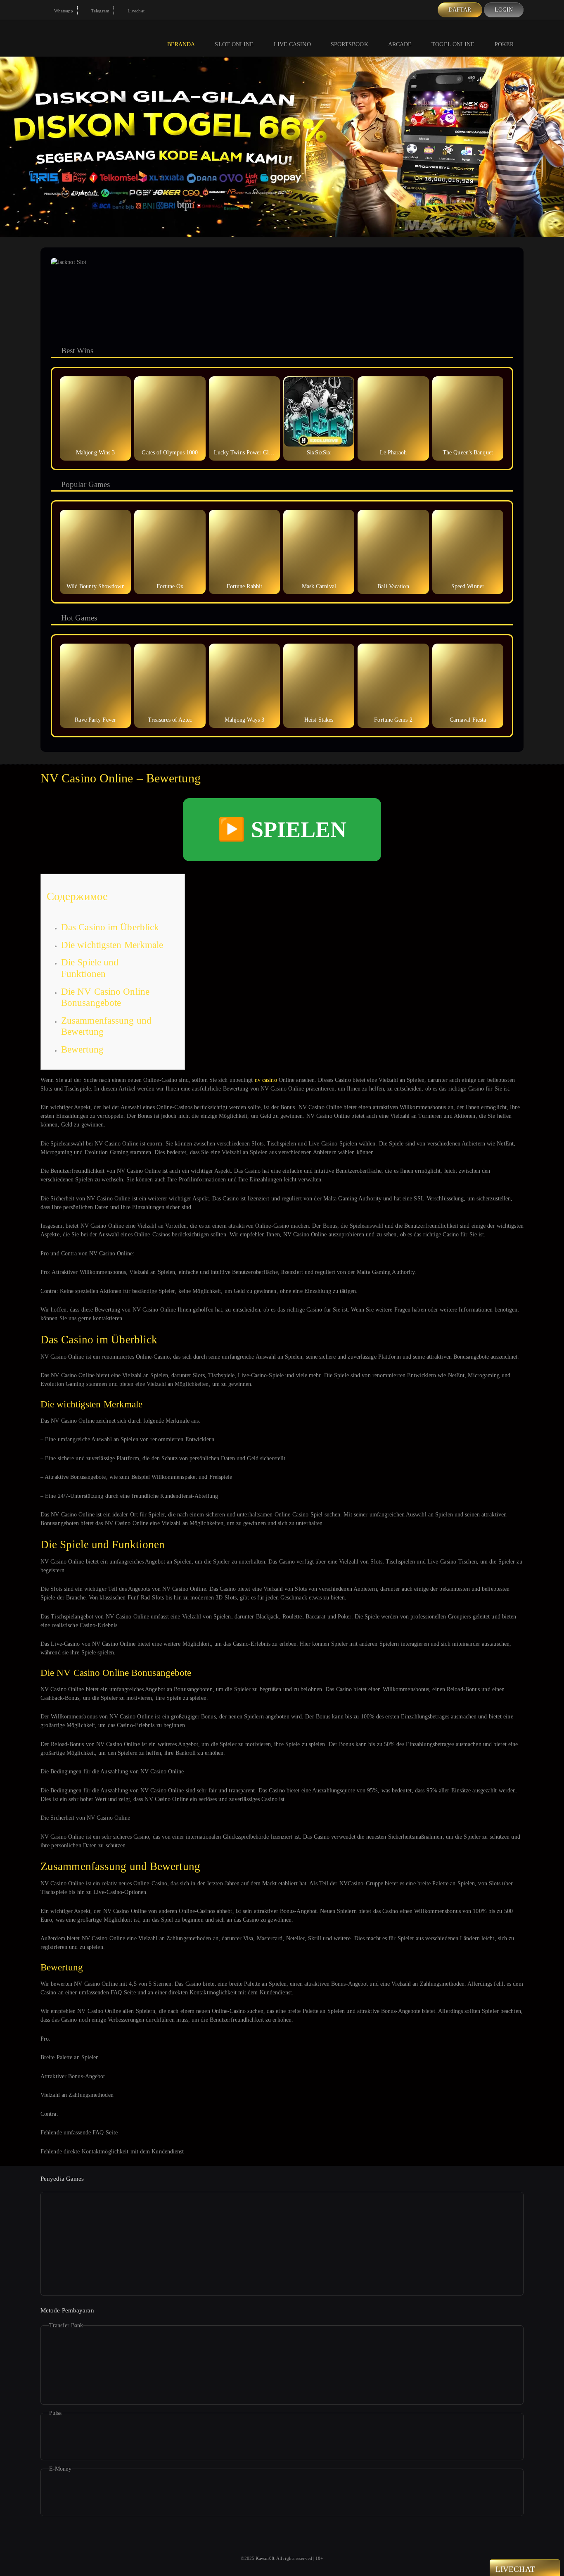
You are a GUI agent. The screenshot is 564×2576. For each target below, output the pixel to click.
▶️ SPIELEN (282, 829)
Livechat (135, 11)
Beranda (181, 44)
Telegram (100, 11)
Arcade (400, 44)
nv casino (266, 1080)
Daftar (460, 10)
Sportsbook (350, 44)
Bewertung (82, 1049)
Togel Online (453, 44)
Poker (504, 44)
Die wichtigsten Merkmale (112, 945)
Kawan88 (265, 2558)
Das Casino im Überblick (110, 927)
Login (504, 10)
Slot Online (234, 44)
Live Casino (292, 44)
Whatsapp (63, 11)
